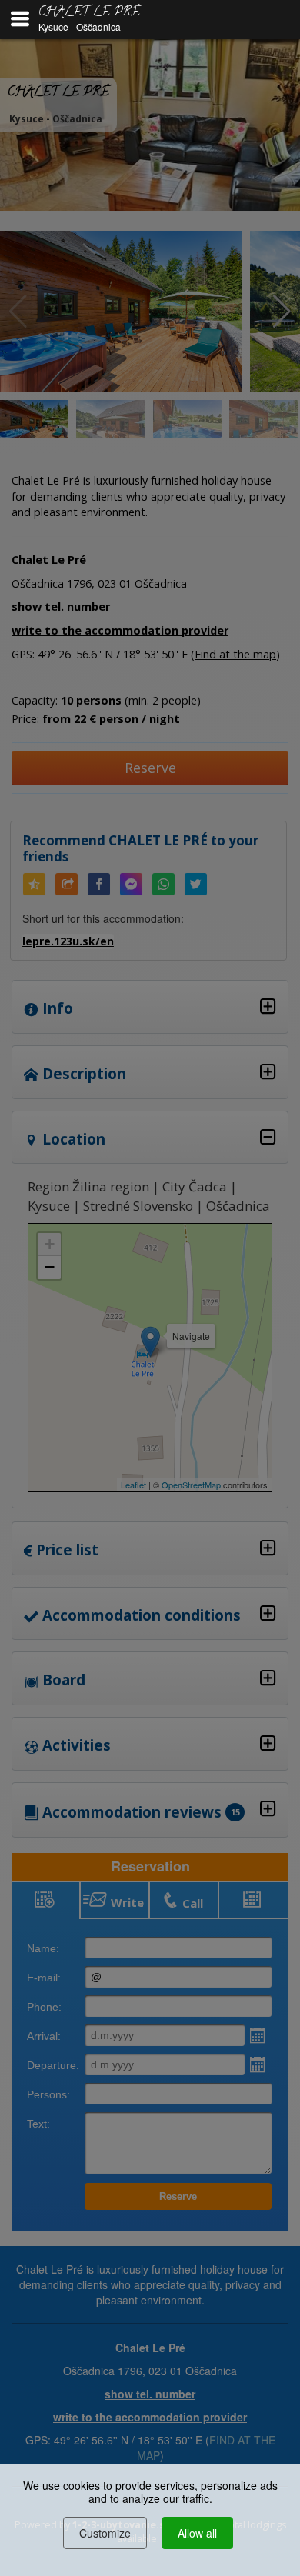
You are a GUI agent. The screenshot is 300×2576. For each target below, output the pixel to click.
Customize (105, 2533)
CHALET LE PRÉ (89, 13)
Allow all (197, 2533)
